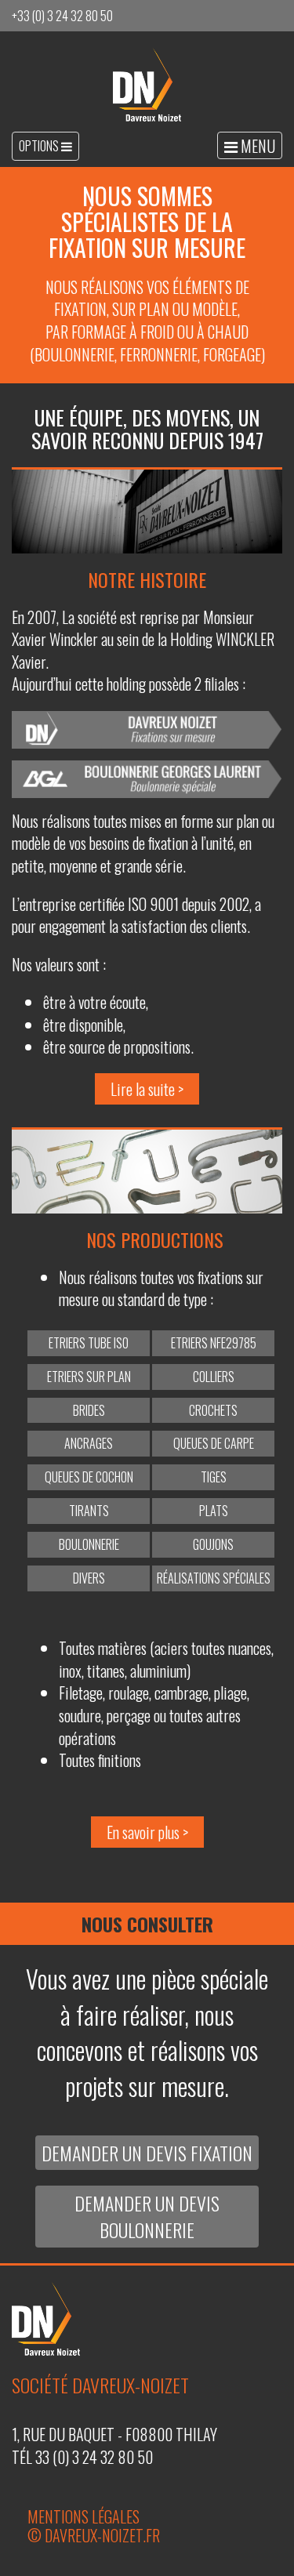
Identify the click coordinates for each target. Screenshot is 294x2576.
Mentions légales (83, 2516)
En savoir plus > (147, 1832)
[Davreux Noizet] (147, 84)
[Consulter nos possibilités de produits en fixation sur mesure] (147, 730)
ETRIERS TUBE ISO (89, 1343)
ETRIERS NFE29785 (214, 1343)
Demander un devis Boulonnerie (147, 2216)
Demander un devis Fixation (147, 2153)
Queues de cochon (89, 1477)
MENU (256, 146)
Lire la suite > (147, 1089)
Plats (214, 1511)
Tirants (89, 1511)
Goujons (213, 1544)
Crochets (213, 1410)
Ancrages (89, 1443)
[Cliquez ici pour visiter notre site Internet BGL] (147, 779)
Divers (89, 1578)
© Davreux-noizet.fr (94, 2535)
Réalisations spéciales (214, 1578)
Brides (89, 1410)
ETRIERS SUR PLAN (89, 1377)
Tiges (214, 1477)
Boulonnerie (89, 1544)
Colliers (214, 1377)
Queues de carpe (214, 1443)
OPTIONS (40, 146)
